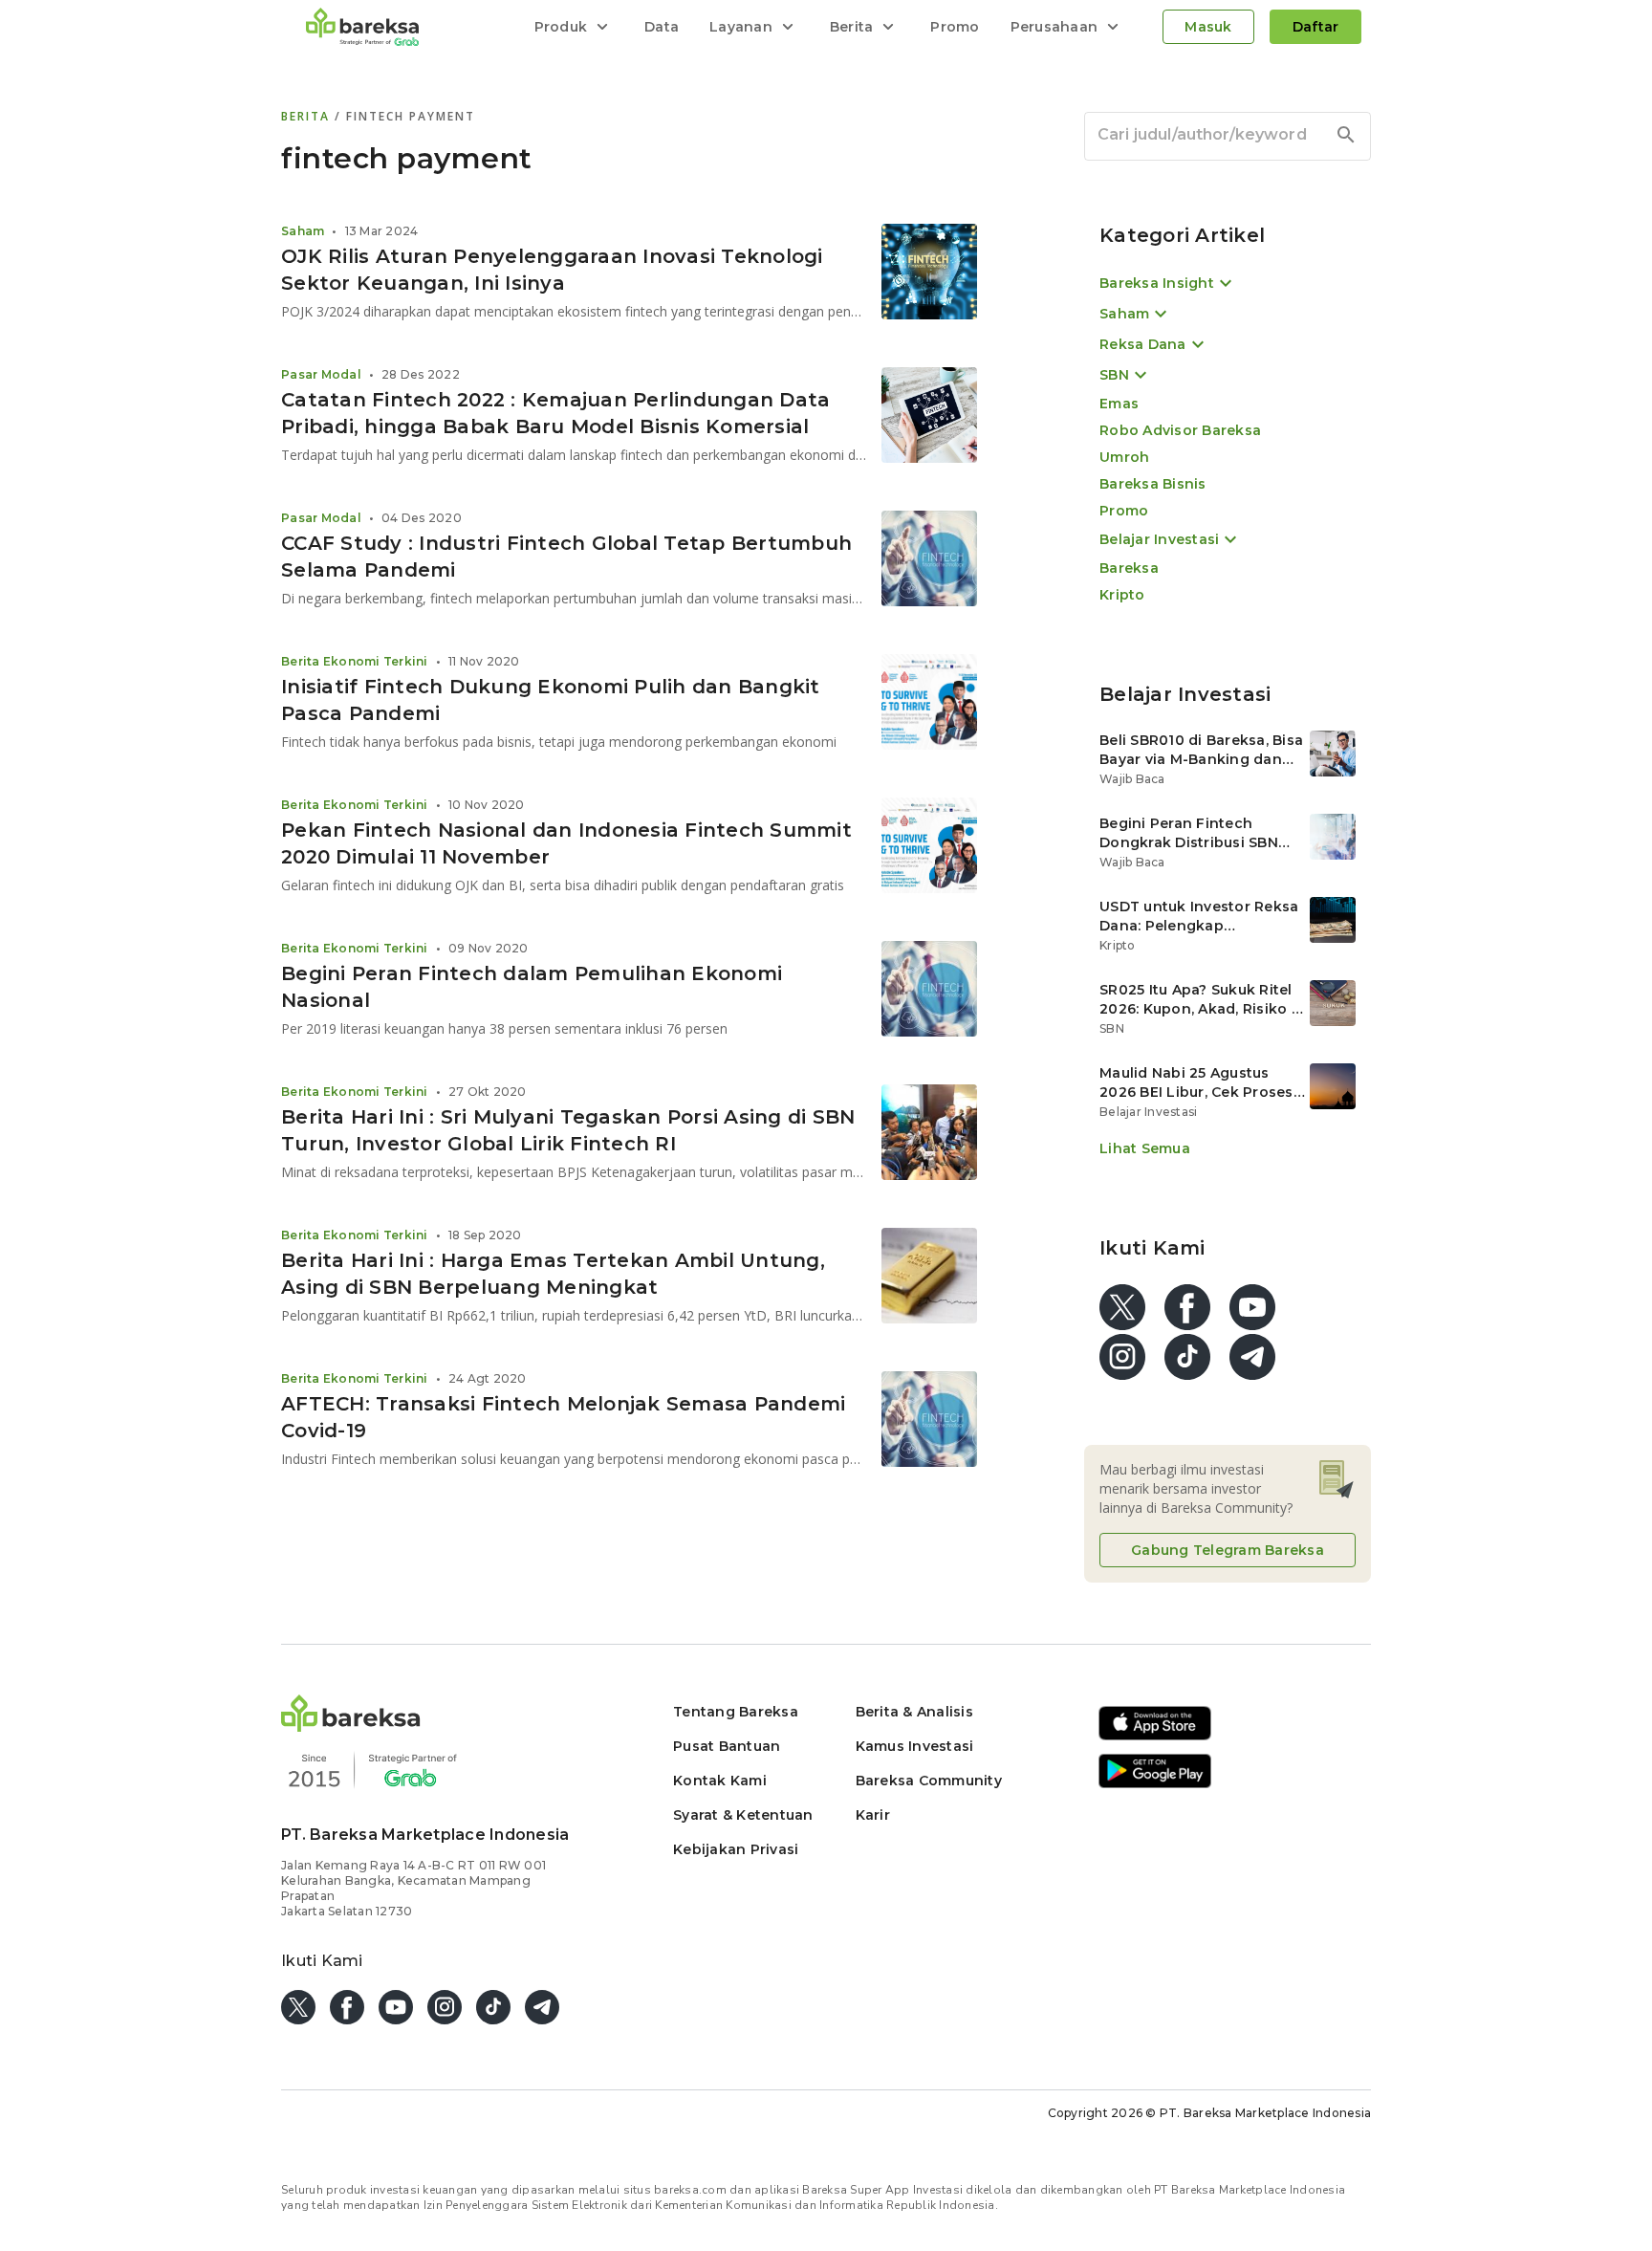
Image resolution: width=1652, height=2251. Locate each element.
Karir (873, 1815)
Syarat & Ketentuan (743, 1815)
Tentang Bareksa (736, 1712)
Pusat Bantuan (727, 1746)
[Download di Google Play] (1155, 1785)
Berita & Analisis (914, 1712)
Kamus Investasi (915, 1746)
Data (662, 27)
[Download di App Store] (1155, 1737)
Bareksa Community (929, 1781)
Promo (955, 27)
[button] (351, 1726)
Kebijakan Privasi (736, 1849)
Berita (308, 116)
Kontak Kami (720, 1781)
